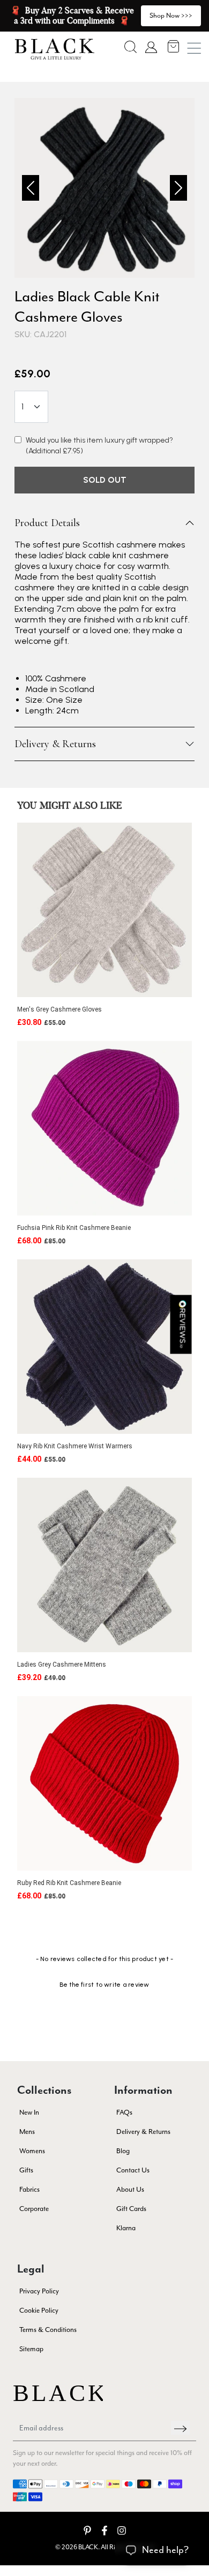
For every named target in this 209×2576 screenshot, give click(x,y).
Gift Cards (131, 2209)
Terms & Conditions (48, 2330)
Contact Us (133, 2170)
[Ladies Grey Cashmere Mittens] (104, 1565)
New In (29, 2112)
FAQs (124, 2112)
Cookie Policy (39, 2310)
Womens (32, 2151)
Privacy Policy (39, 2291)
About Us (130, 2189)
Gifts (26, 2170)
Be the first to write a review (104, 1985)
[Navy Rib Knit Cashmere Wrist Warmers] (104, 1347)
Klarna (126, 2228)
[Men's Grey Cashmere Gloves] (104, 910)
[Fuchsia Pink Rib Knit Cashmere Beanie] (104, 1128)
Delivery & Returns (55, 744)
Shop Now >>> (171, 15)
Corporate (34, 2209)
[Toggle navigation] (194, 48)
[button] (130, 47)
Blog (123, 2151)
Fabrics (29, 2189)
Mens (27, 2132)
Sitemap (31, 2349)
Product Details (47, 523)
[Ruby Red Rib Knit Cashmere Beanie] (104, 1783)
